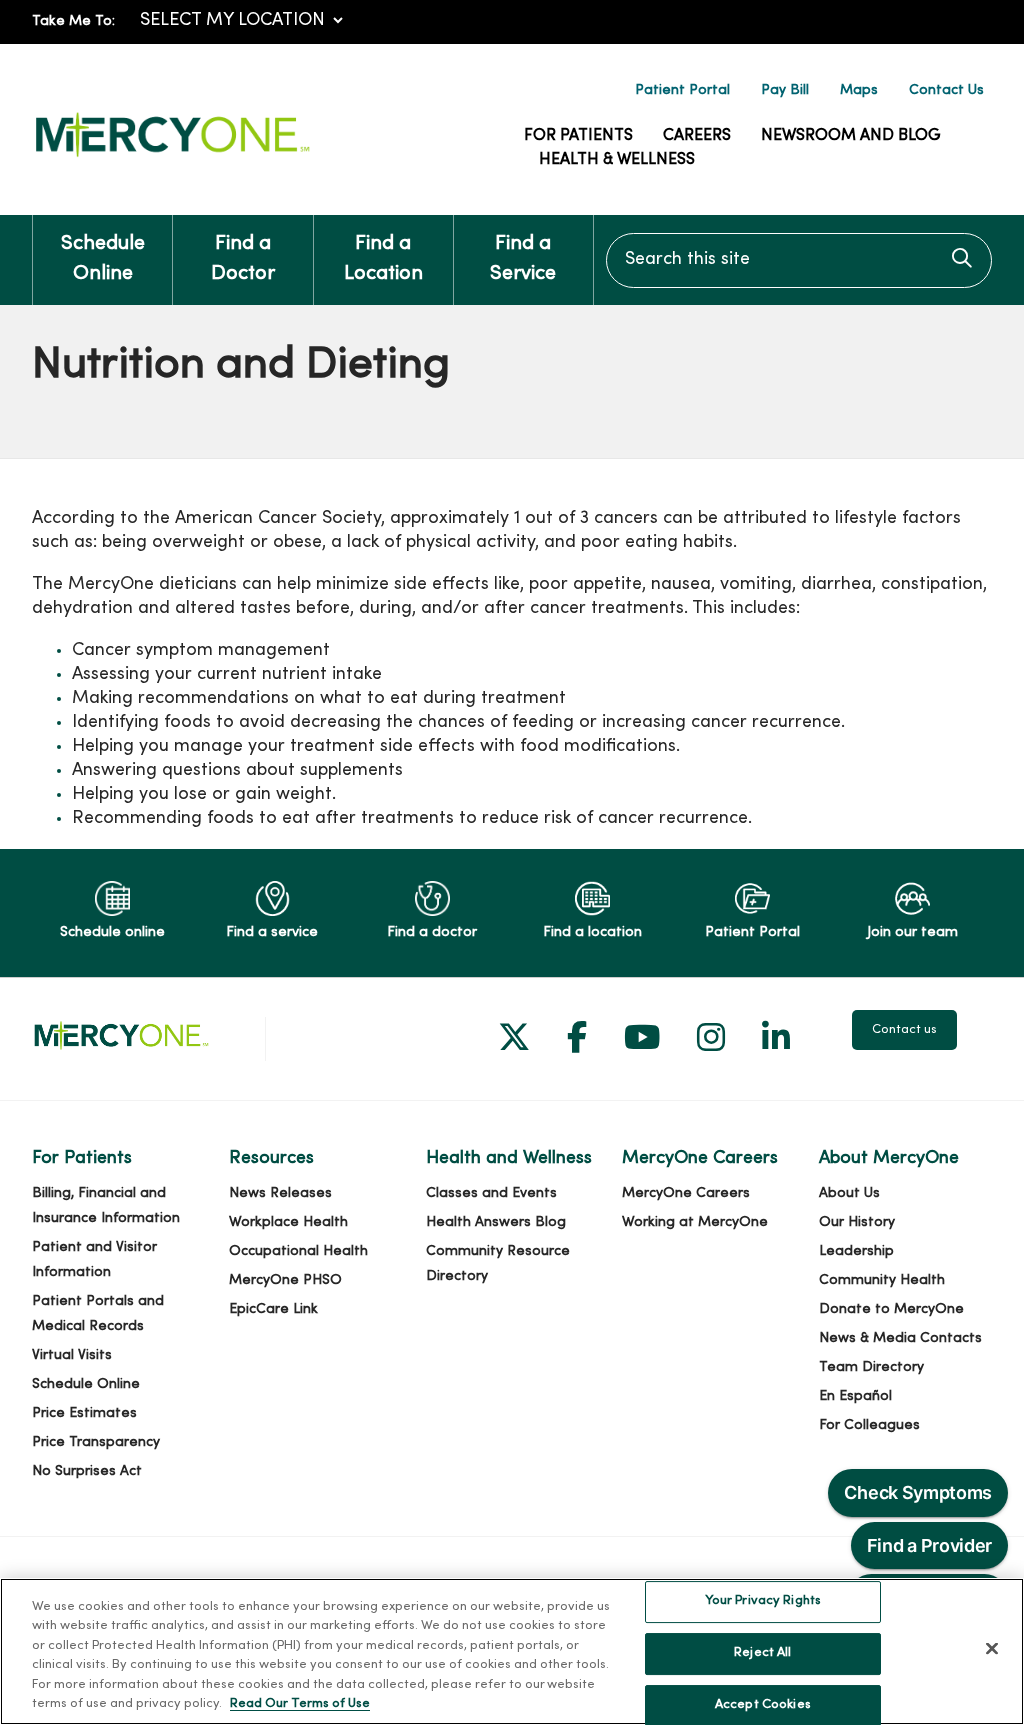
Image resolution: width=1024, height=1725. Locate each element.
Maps (859, 90)
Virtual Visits (72, 1355)
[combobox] (799, 260)
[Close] (992, 1649)
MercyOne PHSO (285, 1280)
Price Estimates (84, 1413)
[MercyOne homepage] (172, 157)
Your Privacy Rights (763, 1602)
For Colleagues (869, 1425)
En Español (855, 1396)
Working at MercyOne (695, 1222)
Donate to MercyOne (891, 1309)
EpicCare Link (273, 1309)
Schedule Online (103, 259)
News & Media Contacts (900, 1338)
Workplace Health (288, 1222)
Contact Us (946, 90)
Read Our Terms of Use (300, 1704)
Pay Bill (785, 90)
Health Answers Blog (496, 1222)
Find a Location (383, 259)
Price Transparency (96, 1442)
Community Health (882, 1280)
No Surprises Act (87, 1471)
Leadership (856, 1251)
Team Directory (871, 1367)
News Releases (280, 1193)
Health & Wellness (617, 160)
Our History (857, 1222)
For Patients (578, 136)
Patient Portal (682, 90)
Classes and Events (491, 1193)
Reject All (762, 1653)
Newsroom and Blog (851, 136)
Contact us (904, 1030)
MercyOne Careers (686, 1193)
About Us (849, 1193)
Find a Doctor (243, 259)
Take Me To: (73, 21)
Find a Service (523, 259)
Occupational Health (298, 1251)
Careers (697, 136)
